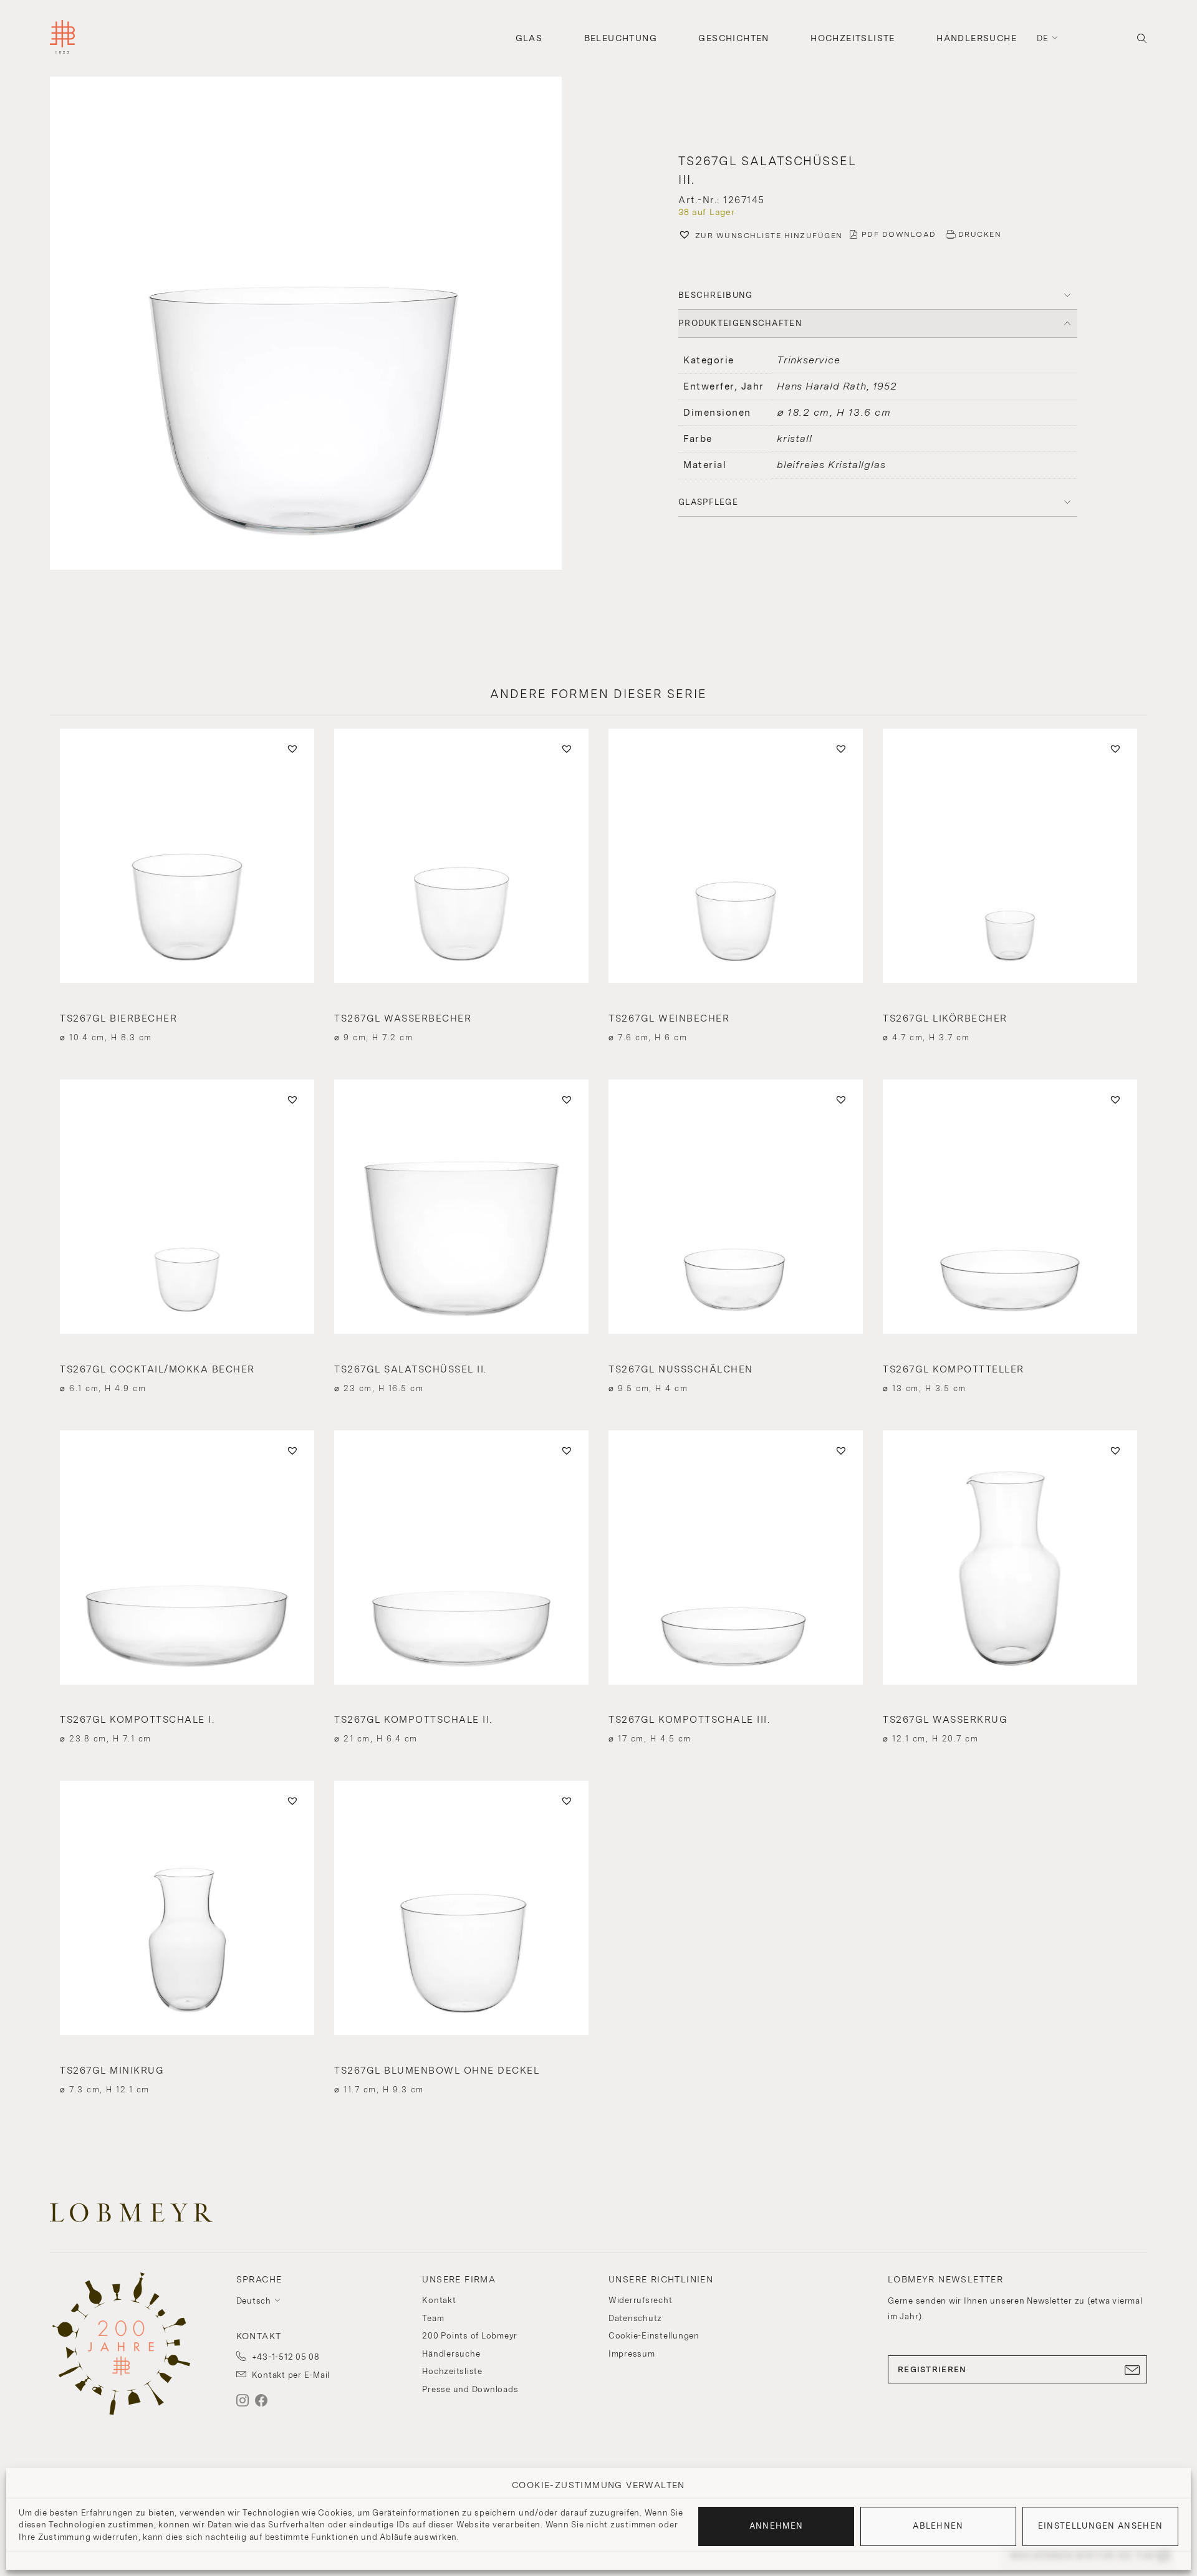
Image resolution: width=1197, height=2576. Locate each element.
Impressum (632, 2354)
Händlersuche (977, 38)
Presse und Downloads (470, 2389)
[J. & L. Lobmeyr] (62, 38)
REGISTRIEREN (932, 2369)
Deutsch (254, 2301)
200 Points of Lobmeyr (470, 2336)
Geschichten (733, 38)
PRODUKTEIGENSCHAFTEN (740, 323)
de (1043, 38)
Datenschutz (635, 2318)
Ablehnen (938, 2526)
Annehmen (776, 2526)
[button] (319, 325)
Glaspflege (708, 502)
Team (433, 2318)
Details (187, 1015)
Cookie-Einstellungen (654, 2336)
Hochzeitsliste (853, 38)
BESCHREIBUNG (716, 295)
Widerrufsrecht (641, 2300)
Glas (529, 38)
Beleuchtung (621, 38)
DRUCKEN (980, 234)
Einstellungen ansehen (1100, 2526)
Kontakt (439, 2300)
